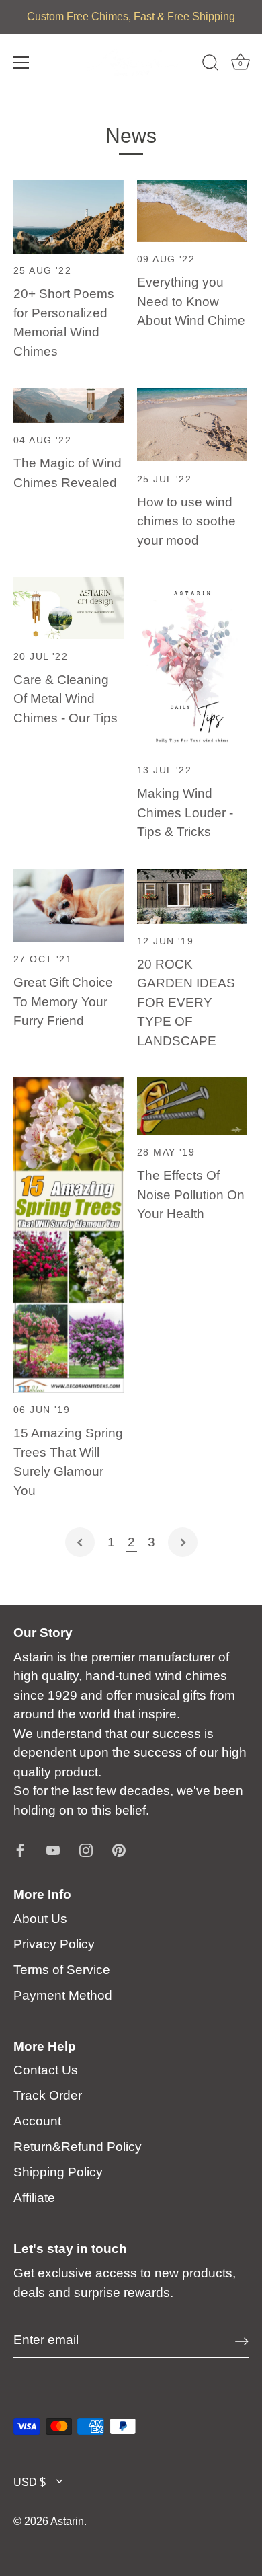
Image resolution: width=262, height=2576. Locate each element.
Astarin (67, 2521)
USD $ (30, 2482)
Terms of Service (62, 1970)
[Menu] (21, 63)
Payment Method (63, 1995)
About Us (40, 1919)
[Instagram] (86, 1849)
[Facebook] (20, 1849)
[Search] (210, 65)
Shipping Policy (58, 2172)
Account (37, 2121)
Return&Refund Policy (78, 2147)
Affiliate (34, 2198)
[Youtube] (53, 1849)
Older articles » (183, 1542)
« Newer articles (80, 1542)
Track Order (48, 2095)
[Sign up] (242, 2341)
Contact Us (46, 2070)
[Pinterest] (119, 1849)
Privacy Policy (54, 1944)
